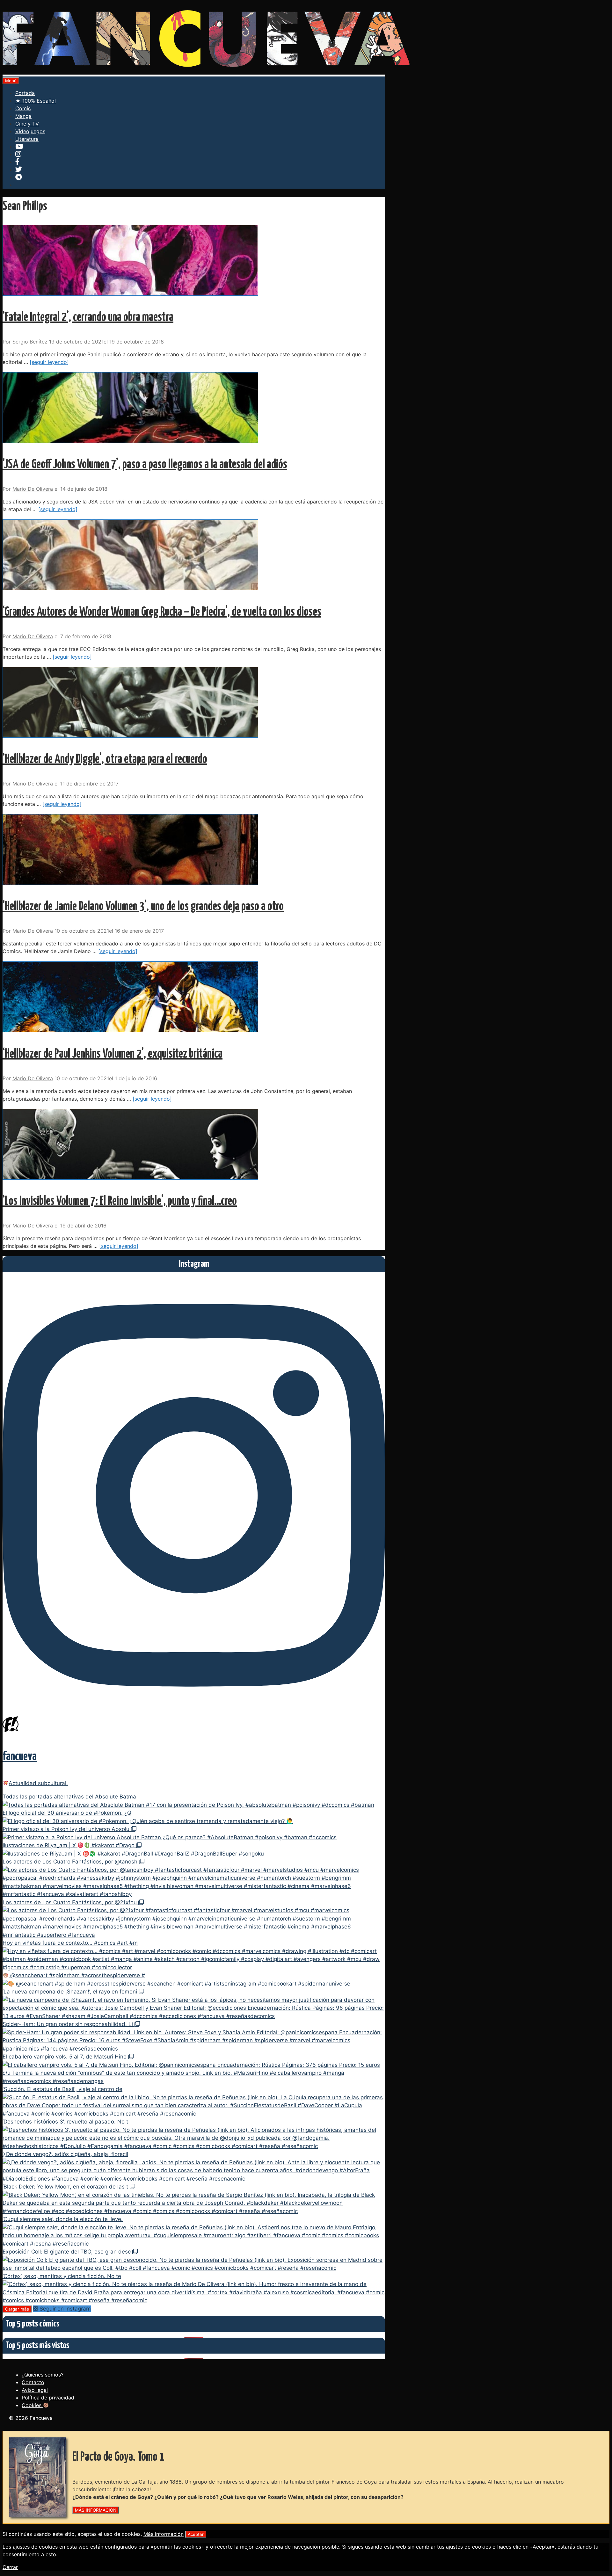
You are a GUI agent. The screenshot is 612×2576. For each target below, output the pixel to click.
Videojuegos (30, 131)
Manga (23, 116)
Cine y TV (27, 124)
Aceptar (196, 2534)
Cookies (32, 2405)
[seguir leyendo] (49, 362)
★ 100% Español (36, 101)
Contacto (33, 2382)
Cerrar (10, 2567)
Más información (164, 2534)
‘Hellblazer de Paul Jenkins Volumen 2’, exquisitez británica (113, 1054)
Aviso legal (35, 2390)
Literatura (27, 139)
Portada (25, 93)
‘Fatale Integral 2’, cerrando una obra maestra (88, 318)
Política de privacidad (48, 2398)
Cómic (23, 108)
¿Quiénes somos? (43, 2375)
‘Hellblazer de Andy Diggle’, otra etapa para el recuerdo (105, 760)
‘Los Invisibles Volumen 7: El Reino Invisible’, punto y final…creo (120, 1201)
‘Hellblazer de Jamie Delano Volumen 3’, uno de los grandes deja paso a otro (143, 907)
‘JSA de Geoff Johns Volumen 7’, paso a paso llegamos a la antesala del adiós (145, 465)
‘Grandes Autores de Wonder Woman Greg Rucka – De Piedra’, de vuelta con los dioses (162, 612)
